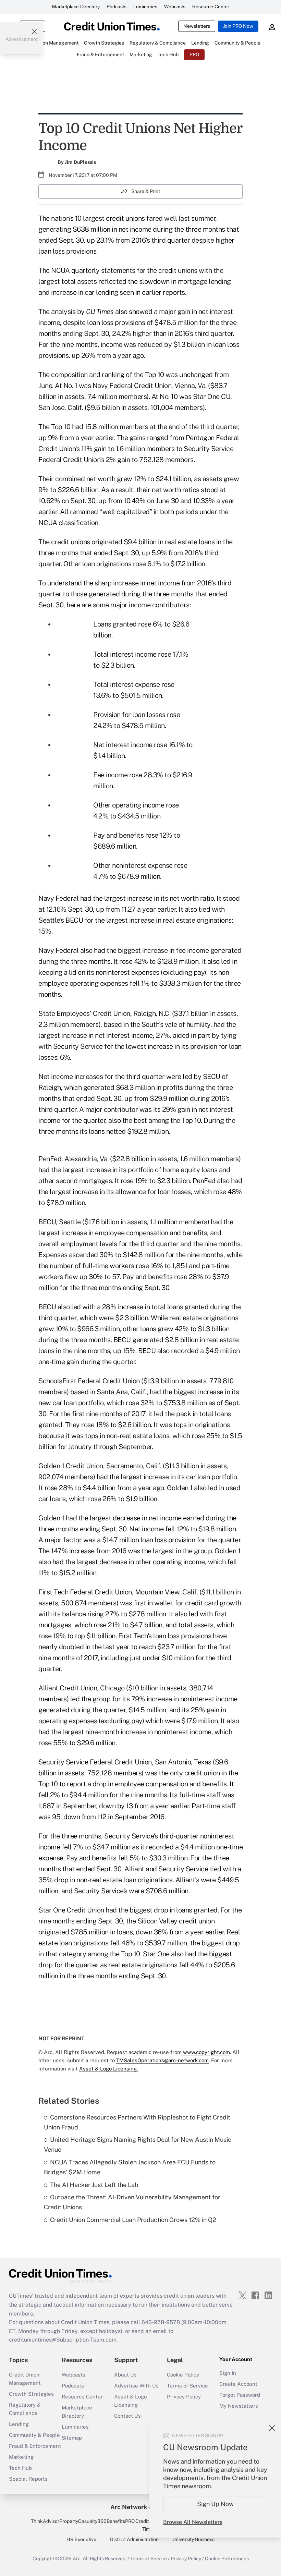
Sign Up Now (215, 2504)
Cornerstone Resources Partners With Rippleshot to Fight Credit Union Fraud (137, 2122)
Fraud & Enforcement (35, 2446)
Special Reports (28, 2479)
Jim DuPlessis (80, 162)
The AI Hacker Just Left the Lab (94, 2185)
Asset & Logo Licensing (130, 2401)
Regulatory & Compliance (25, 2409)
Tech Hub (20, 2468)
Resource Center (211, 7)
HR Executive (81, 2539)
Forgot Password (240, 2395)
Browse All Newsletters (193, 2522)
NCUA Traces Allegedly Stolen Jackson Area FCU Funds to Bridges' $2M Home (130, 2167)
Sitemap (72, 2438)
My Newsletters (239, 2406)
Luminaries (145, 7)
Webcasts (175, 7)
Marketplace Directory (76, 7)
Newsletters (197, 26)
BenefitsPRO (121, 2521)
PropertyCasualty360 (83, 2521)
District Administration (134, 2539)
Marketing (21, 2457)
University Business (193, 2539)
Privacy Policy (184, 2397)
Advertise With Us (136, 2386)
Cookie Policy (183, 2375)
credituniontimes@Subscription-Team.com (63, 2340)
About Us (125, 2375)
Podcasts (117, 7)
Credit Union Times (149, 2525)
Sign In (228, 2373)
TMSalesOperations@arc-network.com (162, 2060)
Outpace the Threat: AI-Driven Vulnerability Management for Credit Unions (132, 2202)
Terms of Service (187, 2386)
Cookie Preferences (227, 2559)
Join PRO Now (238, 26)
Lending (19, 2424)
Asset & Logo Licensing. (108, 2069)
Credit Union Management (25, 2379)
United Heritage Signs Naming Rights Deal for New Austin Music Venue (138, 2144)
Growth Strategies (31, 2394)
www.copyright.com (206, 2052)
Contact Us (127, 2416)
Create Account (238, 2384)
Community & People (34, 2435)
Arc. (77, 2559)
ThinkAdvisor (45, 2521)
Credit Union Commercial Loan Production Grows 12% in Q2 (133, 2220)
